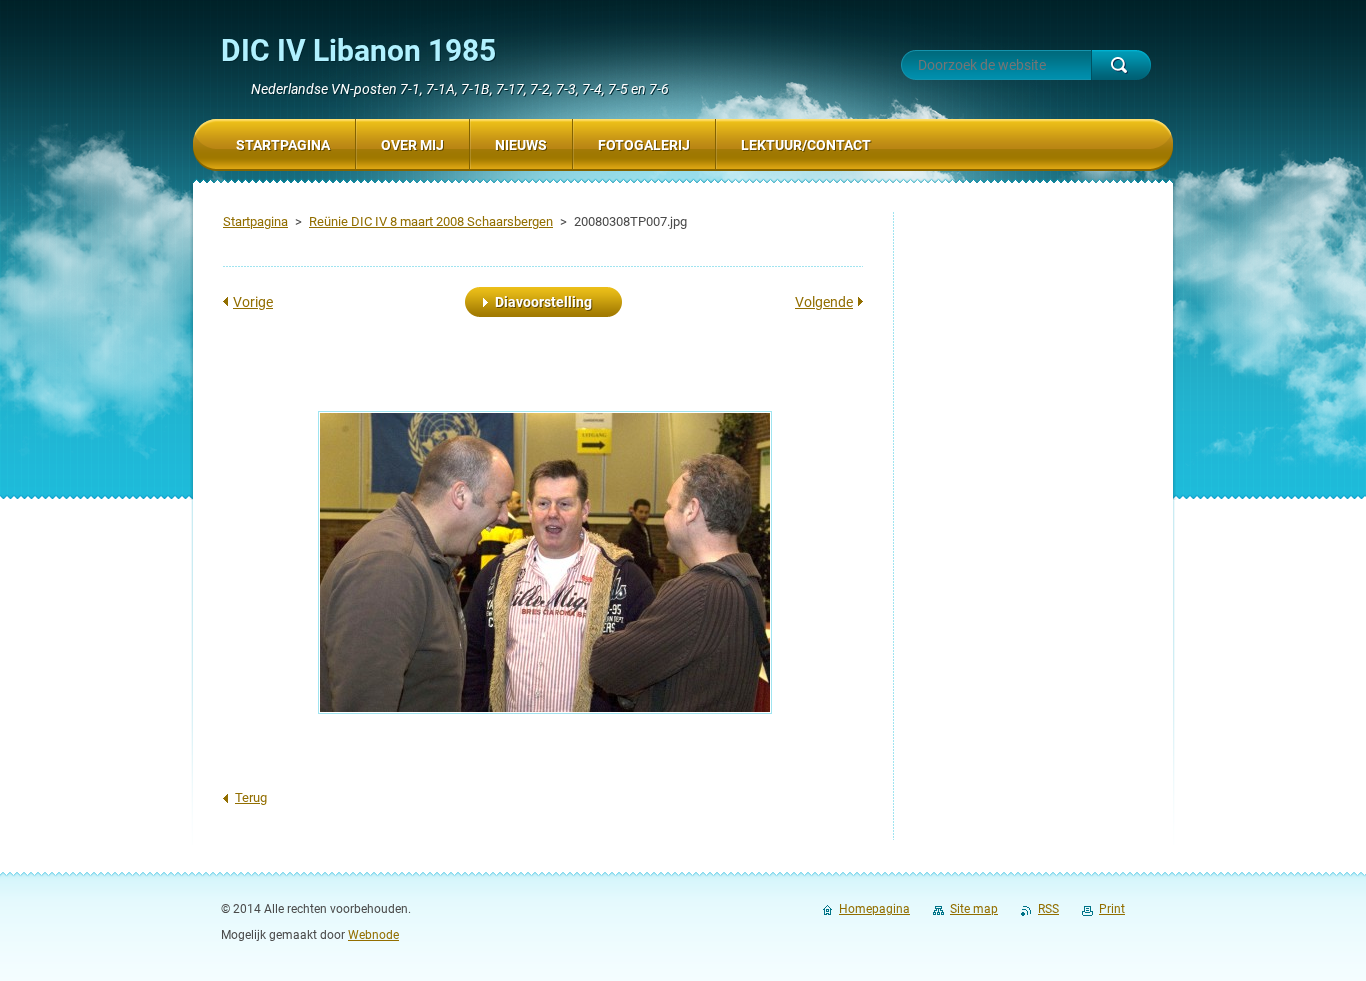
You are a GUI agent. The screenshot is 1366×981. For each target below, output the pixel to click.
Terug (251, 797)
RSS (1048, 909)
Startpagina (255, 221)
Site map (974, 909)
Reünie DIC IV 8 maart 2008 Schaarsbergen (431, 221)
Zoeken (1121, 65)
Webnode (373, 935)
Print (1112, 909)
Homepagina (874, 909)
